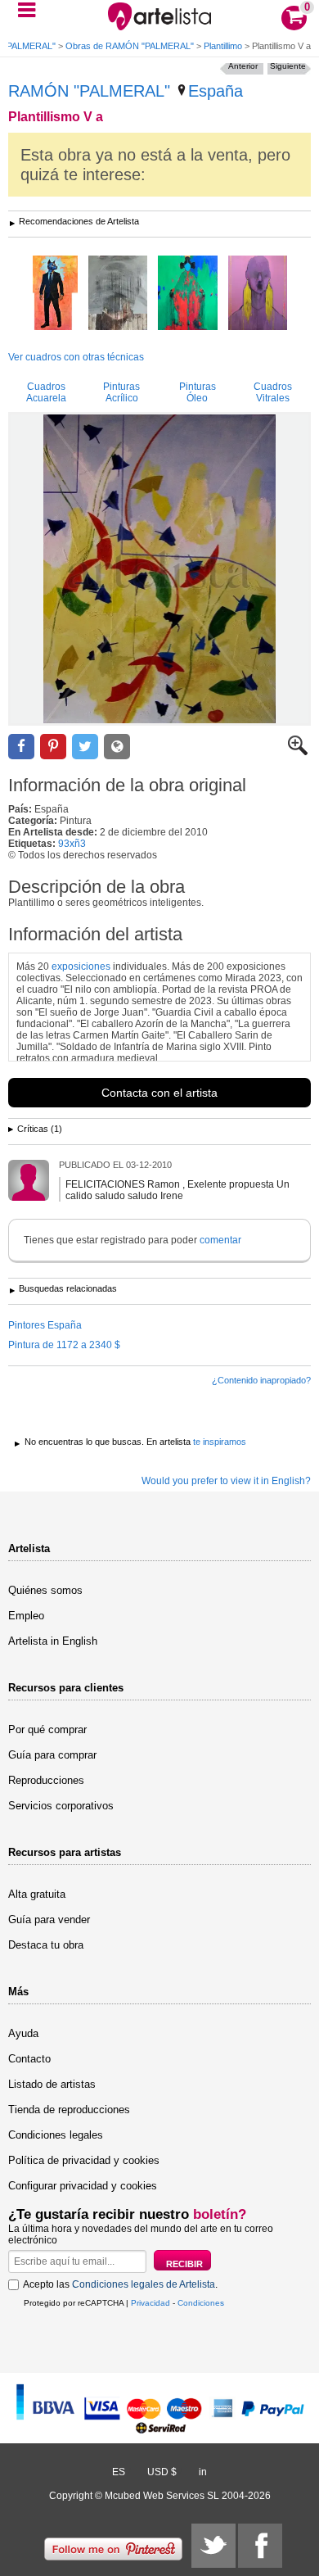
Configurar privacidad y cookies (83, 2186)
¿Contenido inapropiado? (261, 1380)
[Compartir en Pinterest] (53, 747)
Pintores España (45, 1325)
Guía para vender (49, 1920)
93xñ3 (72, 844)
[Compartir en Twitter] (85, 747)
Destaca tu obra (46, 1945)
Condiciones (201, 2303)
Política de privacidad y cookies (84, 2160)
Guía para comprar (52, 1755)
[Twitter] (213, 2546)
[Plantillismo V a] (159, 569)
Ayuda (23, 2033)
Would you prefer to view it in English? (226, 1481)
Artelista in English (53, 1641)
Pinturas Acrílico (121, 392)
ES (119, 2472)
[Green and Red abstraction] (188, 294)
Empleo (26, 1616)
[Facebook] (260, 2546)
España (216, 91)
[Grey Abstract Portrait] (118, 294)
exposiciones (81, 967)
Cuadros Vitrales (273, 392)
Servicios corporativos (61, 1806)
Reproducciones (46, 1780)
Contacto (29, 2059)
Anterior (243, 66)
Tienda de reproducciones (69, 2110)
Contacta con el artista (159, 1093)
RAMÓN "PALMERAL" (89, 91)
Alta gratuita (37, 1894)
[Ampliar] (298, 752)
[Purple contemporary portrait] (258, 294)
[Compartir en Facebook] (21, 747)
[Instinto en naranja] (55, 294)
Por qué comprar (47, 1729)
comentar (220, 1240)
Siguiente (288, 66)
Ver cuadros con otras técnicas (76, 357)
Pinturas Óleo (198, 392)
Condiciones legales (56, 2135)
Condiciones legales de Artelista (144, 2284)
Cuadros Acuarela (46, 392)
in (203, 2472)
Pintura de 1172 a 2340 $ (64, 1345)
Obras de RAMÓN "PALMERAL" (130, 46)
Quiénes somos (45, 1590)
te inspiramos (220, 1442)
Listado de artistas (52, 2084)
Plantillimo (223, 46)
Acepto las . (120, 2284)
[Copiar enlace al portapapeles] (117, 747)
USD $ (162, 2472)
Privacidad (151, 2303)
